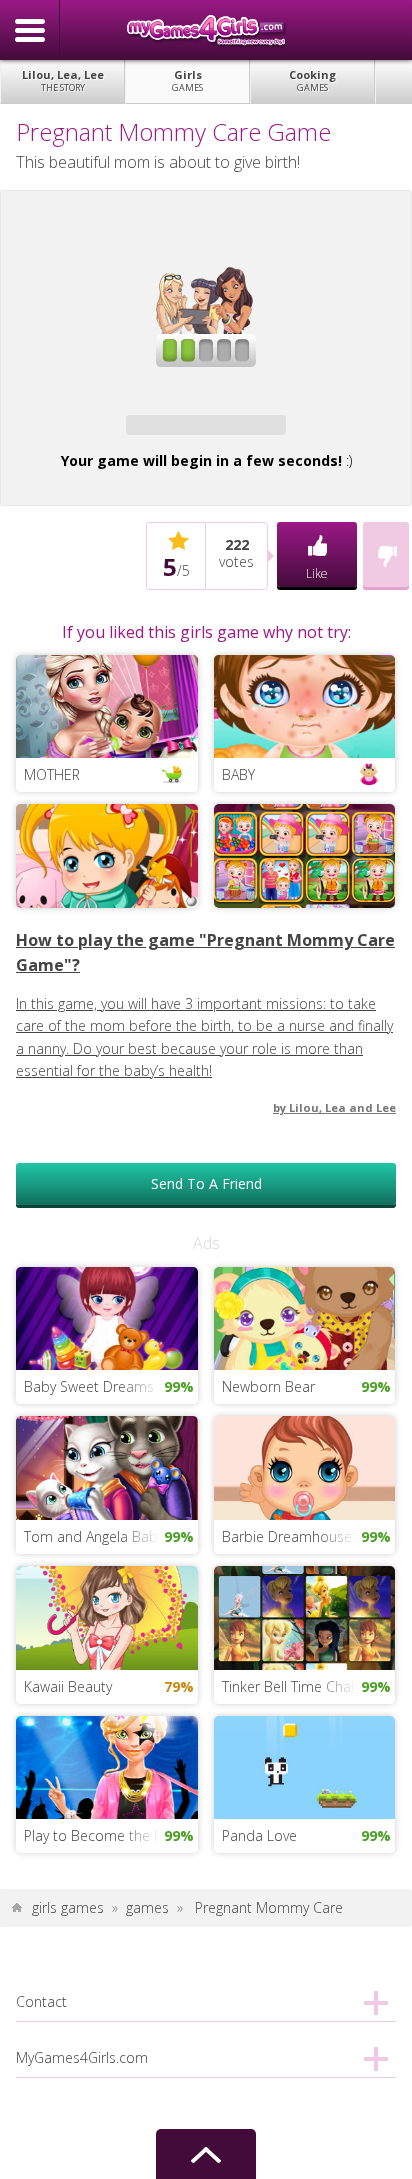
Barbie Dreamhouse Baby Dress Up (308, 1536)
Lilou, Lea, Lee (63, 80)
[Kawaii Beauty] (106, 1616)
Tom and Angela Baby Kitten (110, 1536)
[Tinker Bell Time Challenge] (304, 1616)
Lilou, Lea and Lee (342, 1107)
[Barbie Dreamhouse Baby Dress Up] (304, 1466)
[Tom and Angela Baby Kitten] (106, 1466)
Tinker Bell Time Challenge (305, 1686)
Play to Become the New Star (110, 1835)
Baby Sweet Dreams (89, 1386)
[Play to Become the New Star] (106, 1765)
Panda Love (259, 1835)
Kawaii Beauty (68, 1686)
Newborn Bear (268, 1386)
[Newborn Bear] (304, 1316)
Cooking (312, 80)
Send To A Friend (206, 1183)
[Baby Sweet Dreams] (106, 1316)
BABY (238, 774)
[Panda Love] (304, 1765)
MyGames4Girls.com (206, 30)
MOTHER (52, 774)
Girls (187, 80)
